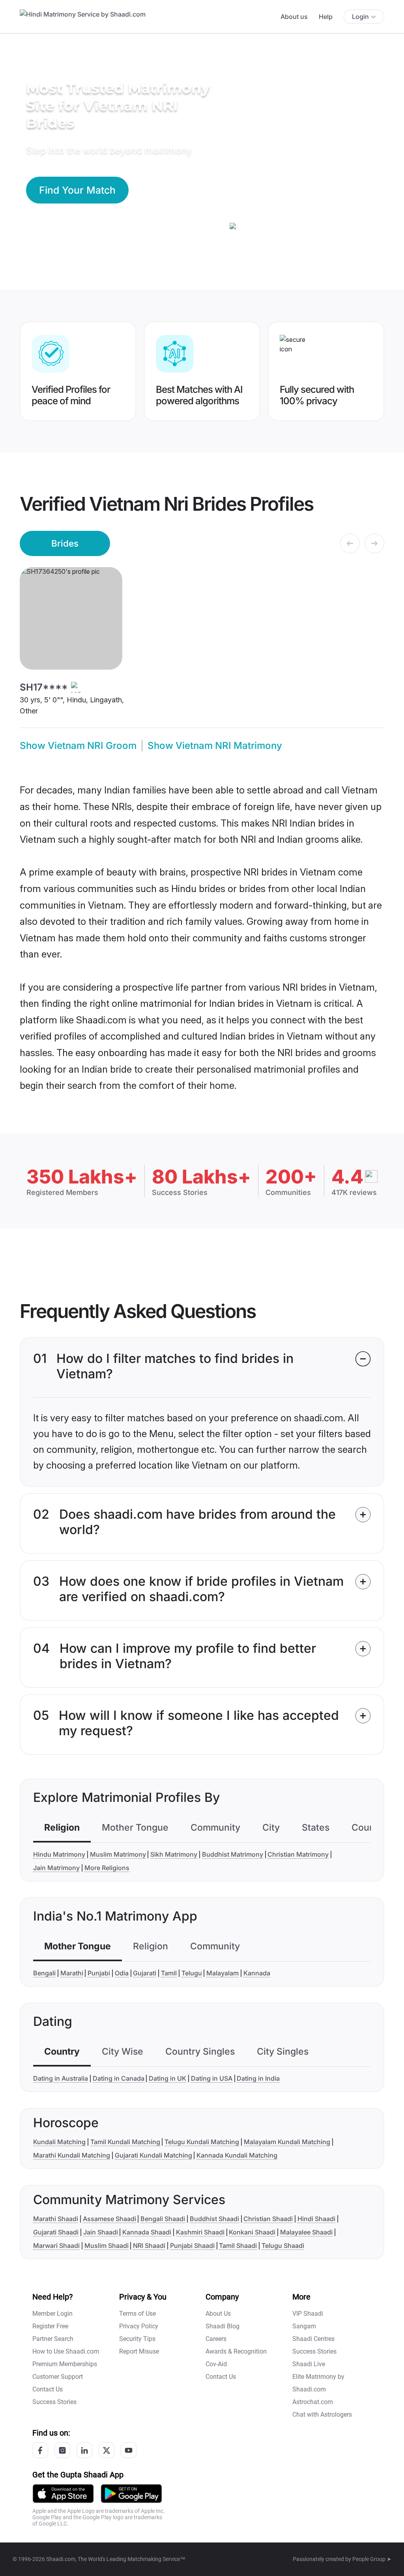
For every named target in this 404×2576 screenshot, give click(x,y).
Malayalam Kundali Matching (287, 2142)
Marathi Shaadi (56, 2219)
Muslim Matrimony (118, 1854)
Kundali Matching (59, 2142)
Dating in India (258, 2078)
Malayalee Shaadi (306, 2232)
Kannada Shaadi (147, 2232)
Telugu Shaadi (283, 2246)
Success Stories (54, 2402)
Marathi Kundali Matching (72, 2155)
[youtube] (129, 2450)
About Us (218, 2314)
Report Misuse (139, 2351)
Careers (216, 2339)
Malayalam (223, 1973)
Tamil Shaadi (238, 2246)
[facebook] (40, 2450)
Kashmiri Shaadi (200, 2232)
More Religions (107, 1868)
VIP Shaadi (308, 2314)
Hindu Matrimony (59, 1854)
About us (294, 17)
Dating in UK (167, 2078)
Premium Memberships (65, 2364)
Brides (65, 543)
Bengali (44, 1973)
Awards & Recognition (236, 2351)
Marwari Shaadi (56, 2246)
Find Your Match (77, 190)
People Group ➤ (372, 2559)
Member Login (52, 2314)
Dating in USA (212, 2078)
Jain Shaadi (101, 2232)
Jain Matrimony (56, 1868)
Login (360, 17)
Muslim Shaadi (107, 2246)
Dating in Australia (61, 2078)
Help (326, 17)
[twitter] (107, 2450)
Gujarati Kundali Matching (153, 2155)
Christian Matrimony (298, 1854)
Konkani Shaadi (252, 2232)
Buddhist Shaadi (214, 2219)
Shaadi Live (309, 2364)
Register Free (50, 2326)
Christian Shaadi (268, 2219)
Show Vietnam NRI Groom (78, 746)
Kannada (257, 1973)
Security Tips (137, 2339)
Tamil (169, 1973)
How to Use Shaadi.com (66, 2351)
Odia (122, 1973)
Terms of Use (137, 2314)
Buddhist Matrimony (233, 1854)
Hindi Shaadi (316, 2219)
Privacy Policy (139, 2326)
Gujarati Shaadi (56, 2232)
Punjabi (99, 1973)
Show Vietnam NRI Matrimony (215, 746)
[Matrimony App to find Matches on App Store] (63, 2493)
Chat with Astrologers (322, 2415)
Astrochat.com (313, 2402)
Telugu (192, 1973)
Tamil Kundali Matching (125, 2142)
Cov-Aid (216, 2364)
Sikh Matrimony (174, 1854)
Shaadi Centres (313, 2339)
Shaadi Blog (223, 2326)
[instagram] (62, 2450)
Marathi (72, 1973)
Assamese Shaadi (109, 2219)
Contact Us (48, 2389)
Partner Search (53, 2339)
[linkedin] (84, 2450)
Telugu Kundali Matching (202, 2142)
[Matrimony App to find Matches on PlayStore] (131, 2493)
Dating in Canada (119, 2078)
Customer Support (58, 2377)
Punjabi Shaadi (192, 2246)
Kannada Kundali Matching (237, 2155)
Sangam (304, 2326)
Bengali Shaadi (163, 2219)
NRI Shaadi (149, 2246)
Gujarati (145, 1973)
